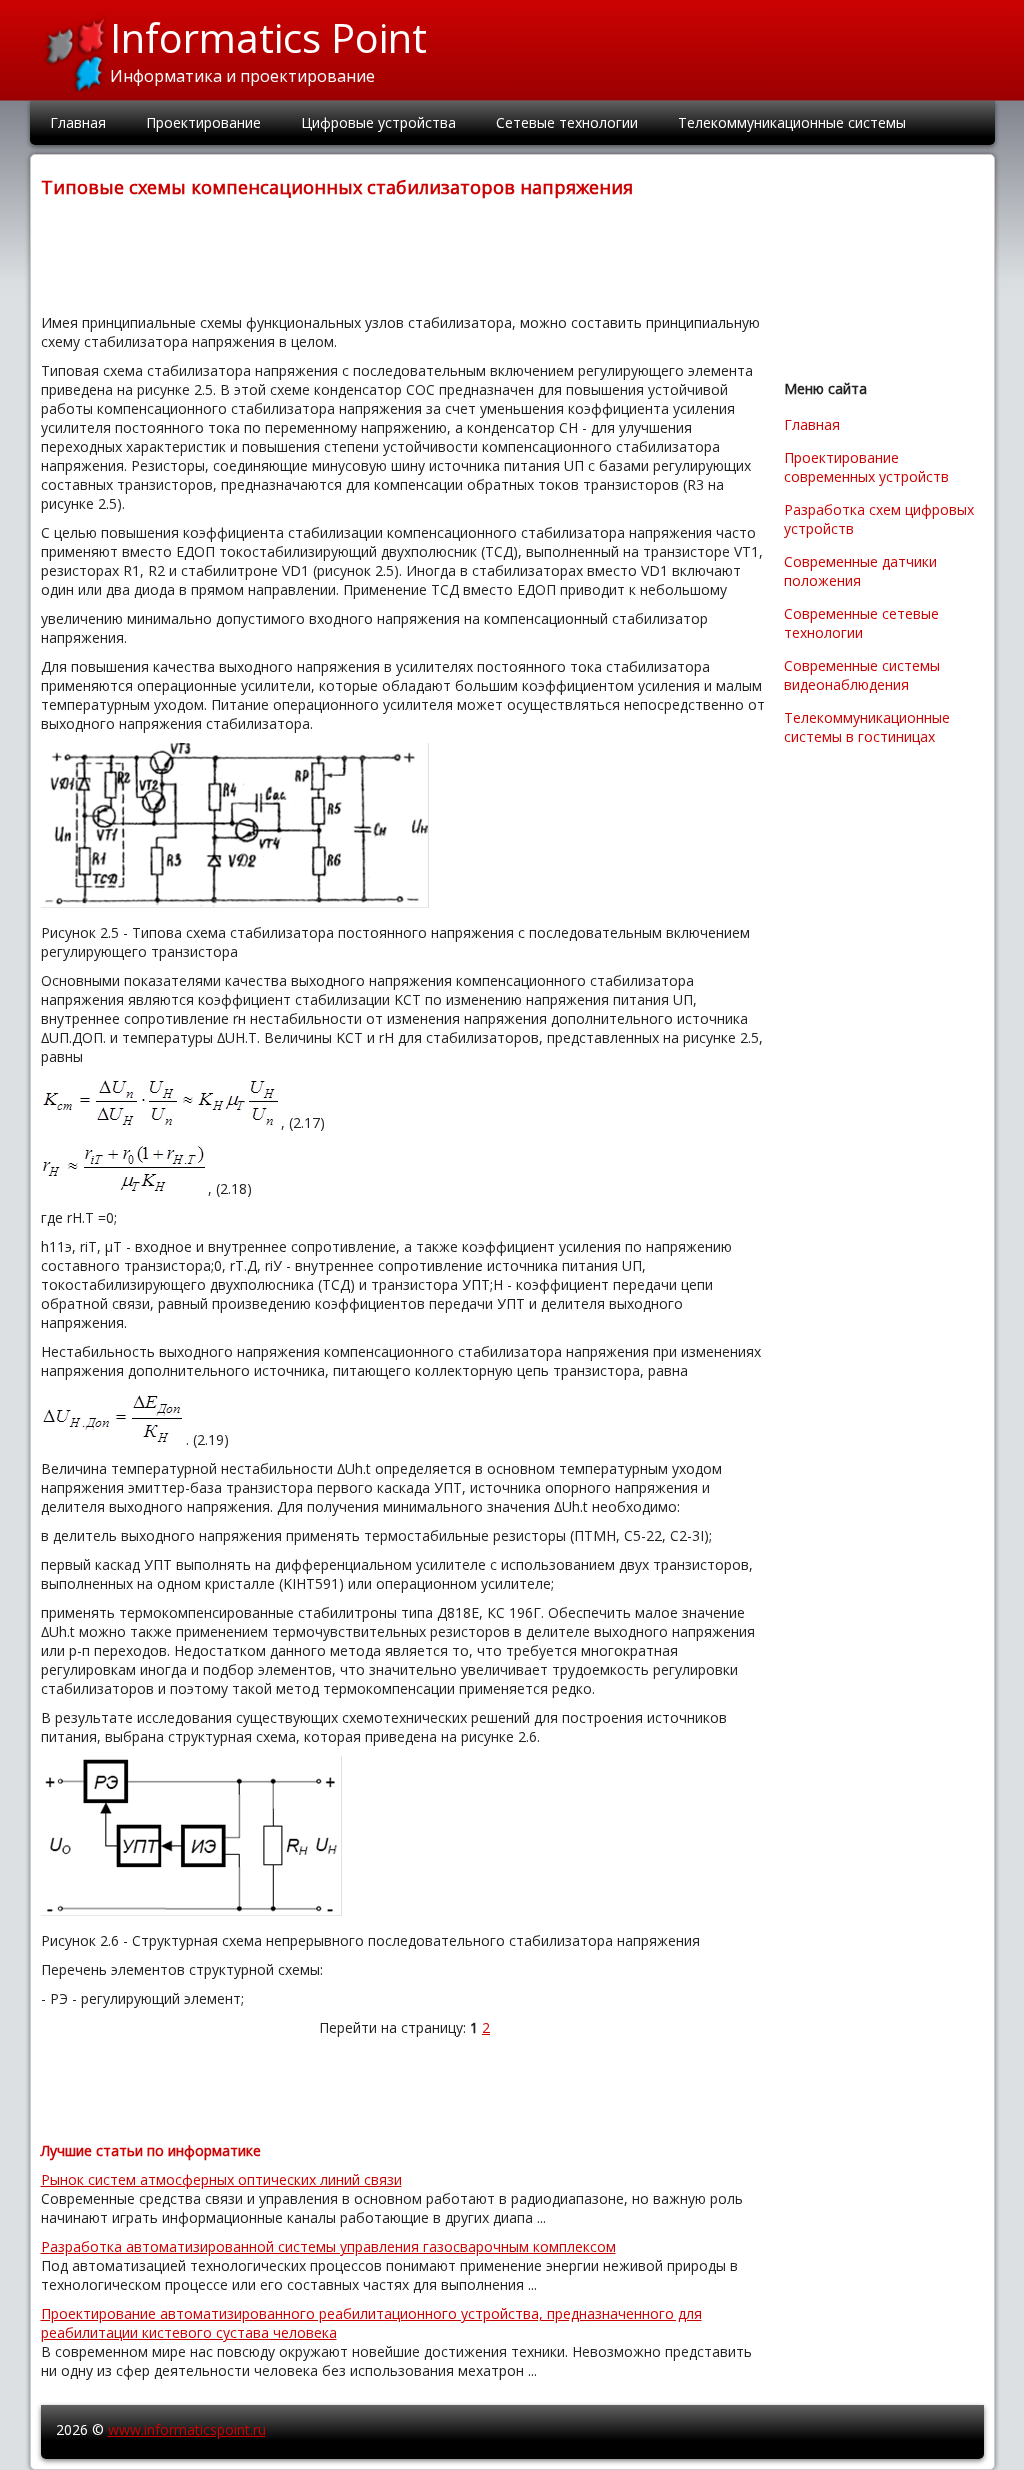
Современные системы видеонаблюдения (862, 675)
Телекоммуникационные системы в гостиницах (867, 727)
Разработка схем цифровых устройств (879, 519)
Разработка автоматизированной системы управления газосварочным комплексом (328, 2246)
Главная (78, 122)
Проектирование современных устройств (866, 467)
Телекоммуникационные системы (792, 122)
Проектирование (203, 122)
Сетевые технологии (567, 122)
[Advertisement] (405, 254)
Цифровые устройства (378, 122)
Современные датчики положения (860, 571)
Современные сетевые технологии (861, 623)
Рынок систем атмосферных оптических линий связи (221, 2179)
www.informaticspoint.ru (187, 2429)
